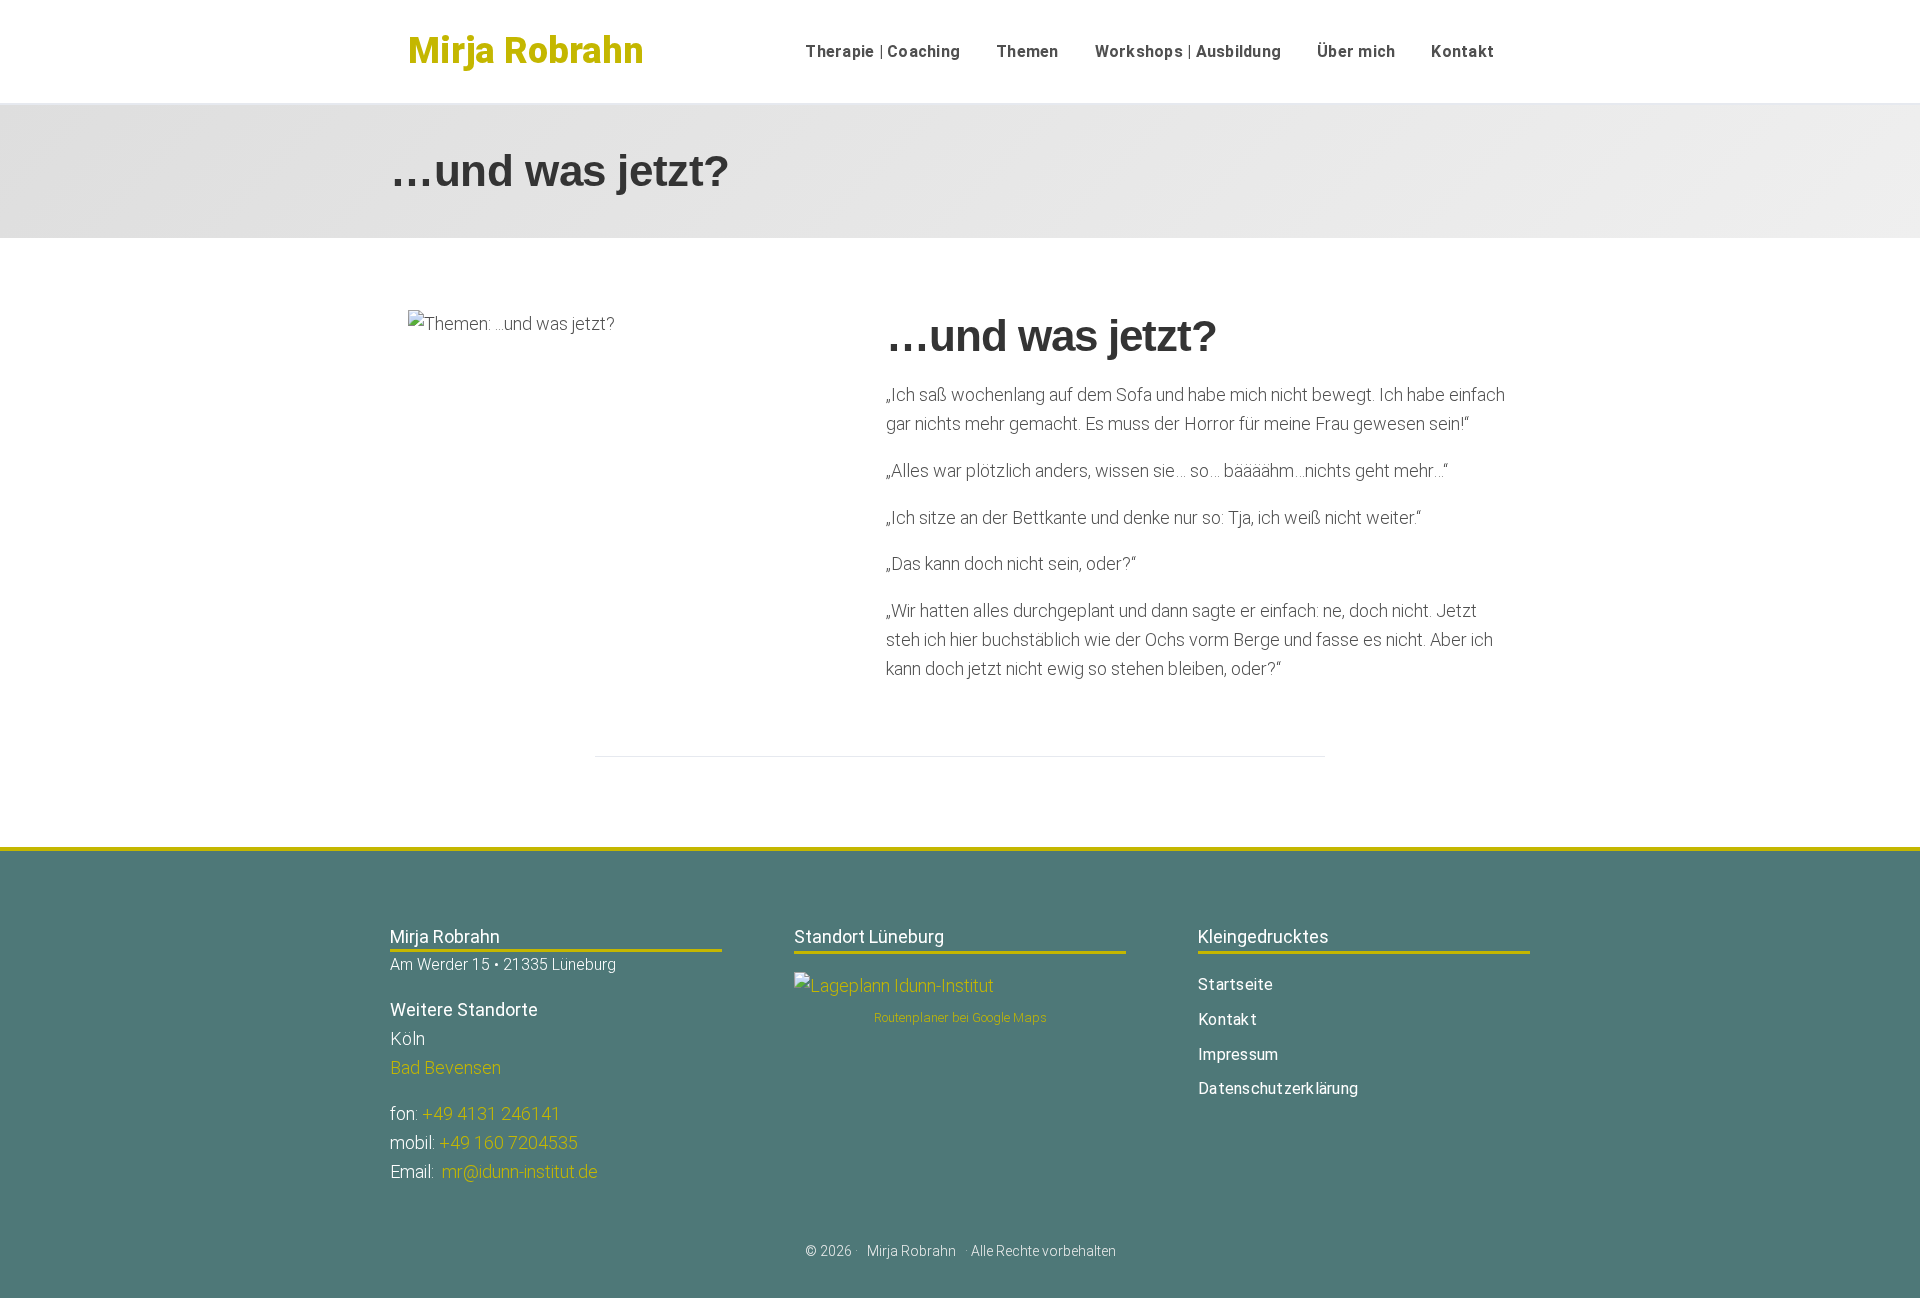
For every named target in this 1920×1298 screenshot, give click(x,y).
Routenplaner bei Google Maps (960, 1017)
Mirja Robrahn (526, 51)
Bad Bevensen (445, 1067)
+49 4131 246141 (491, 1113)
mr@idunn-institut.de (520, 1171)
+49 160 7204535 (508, 1142)
